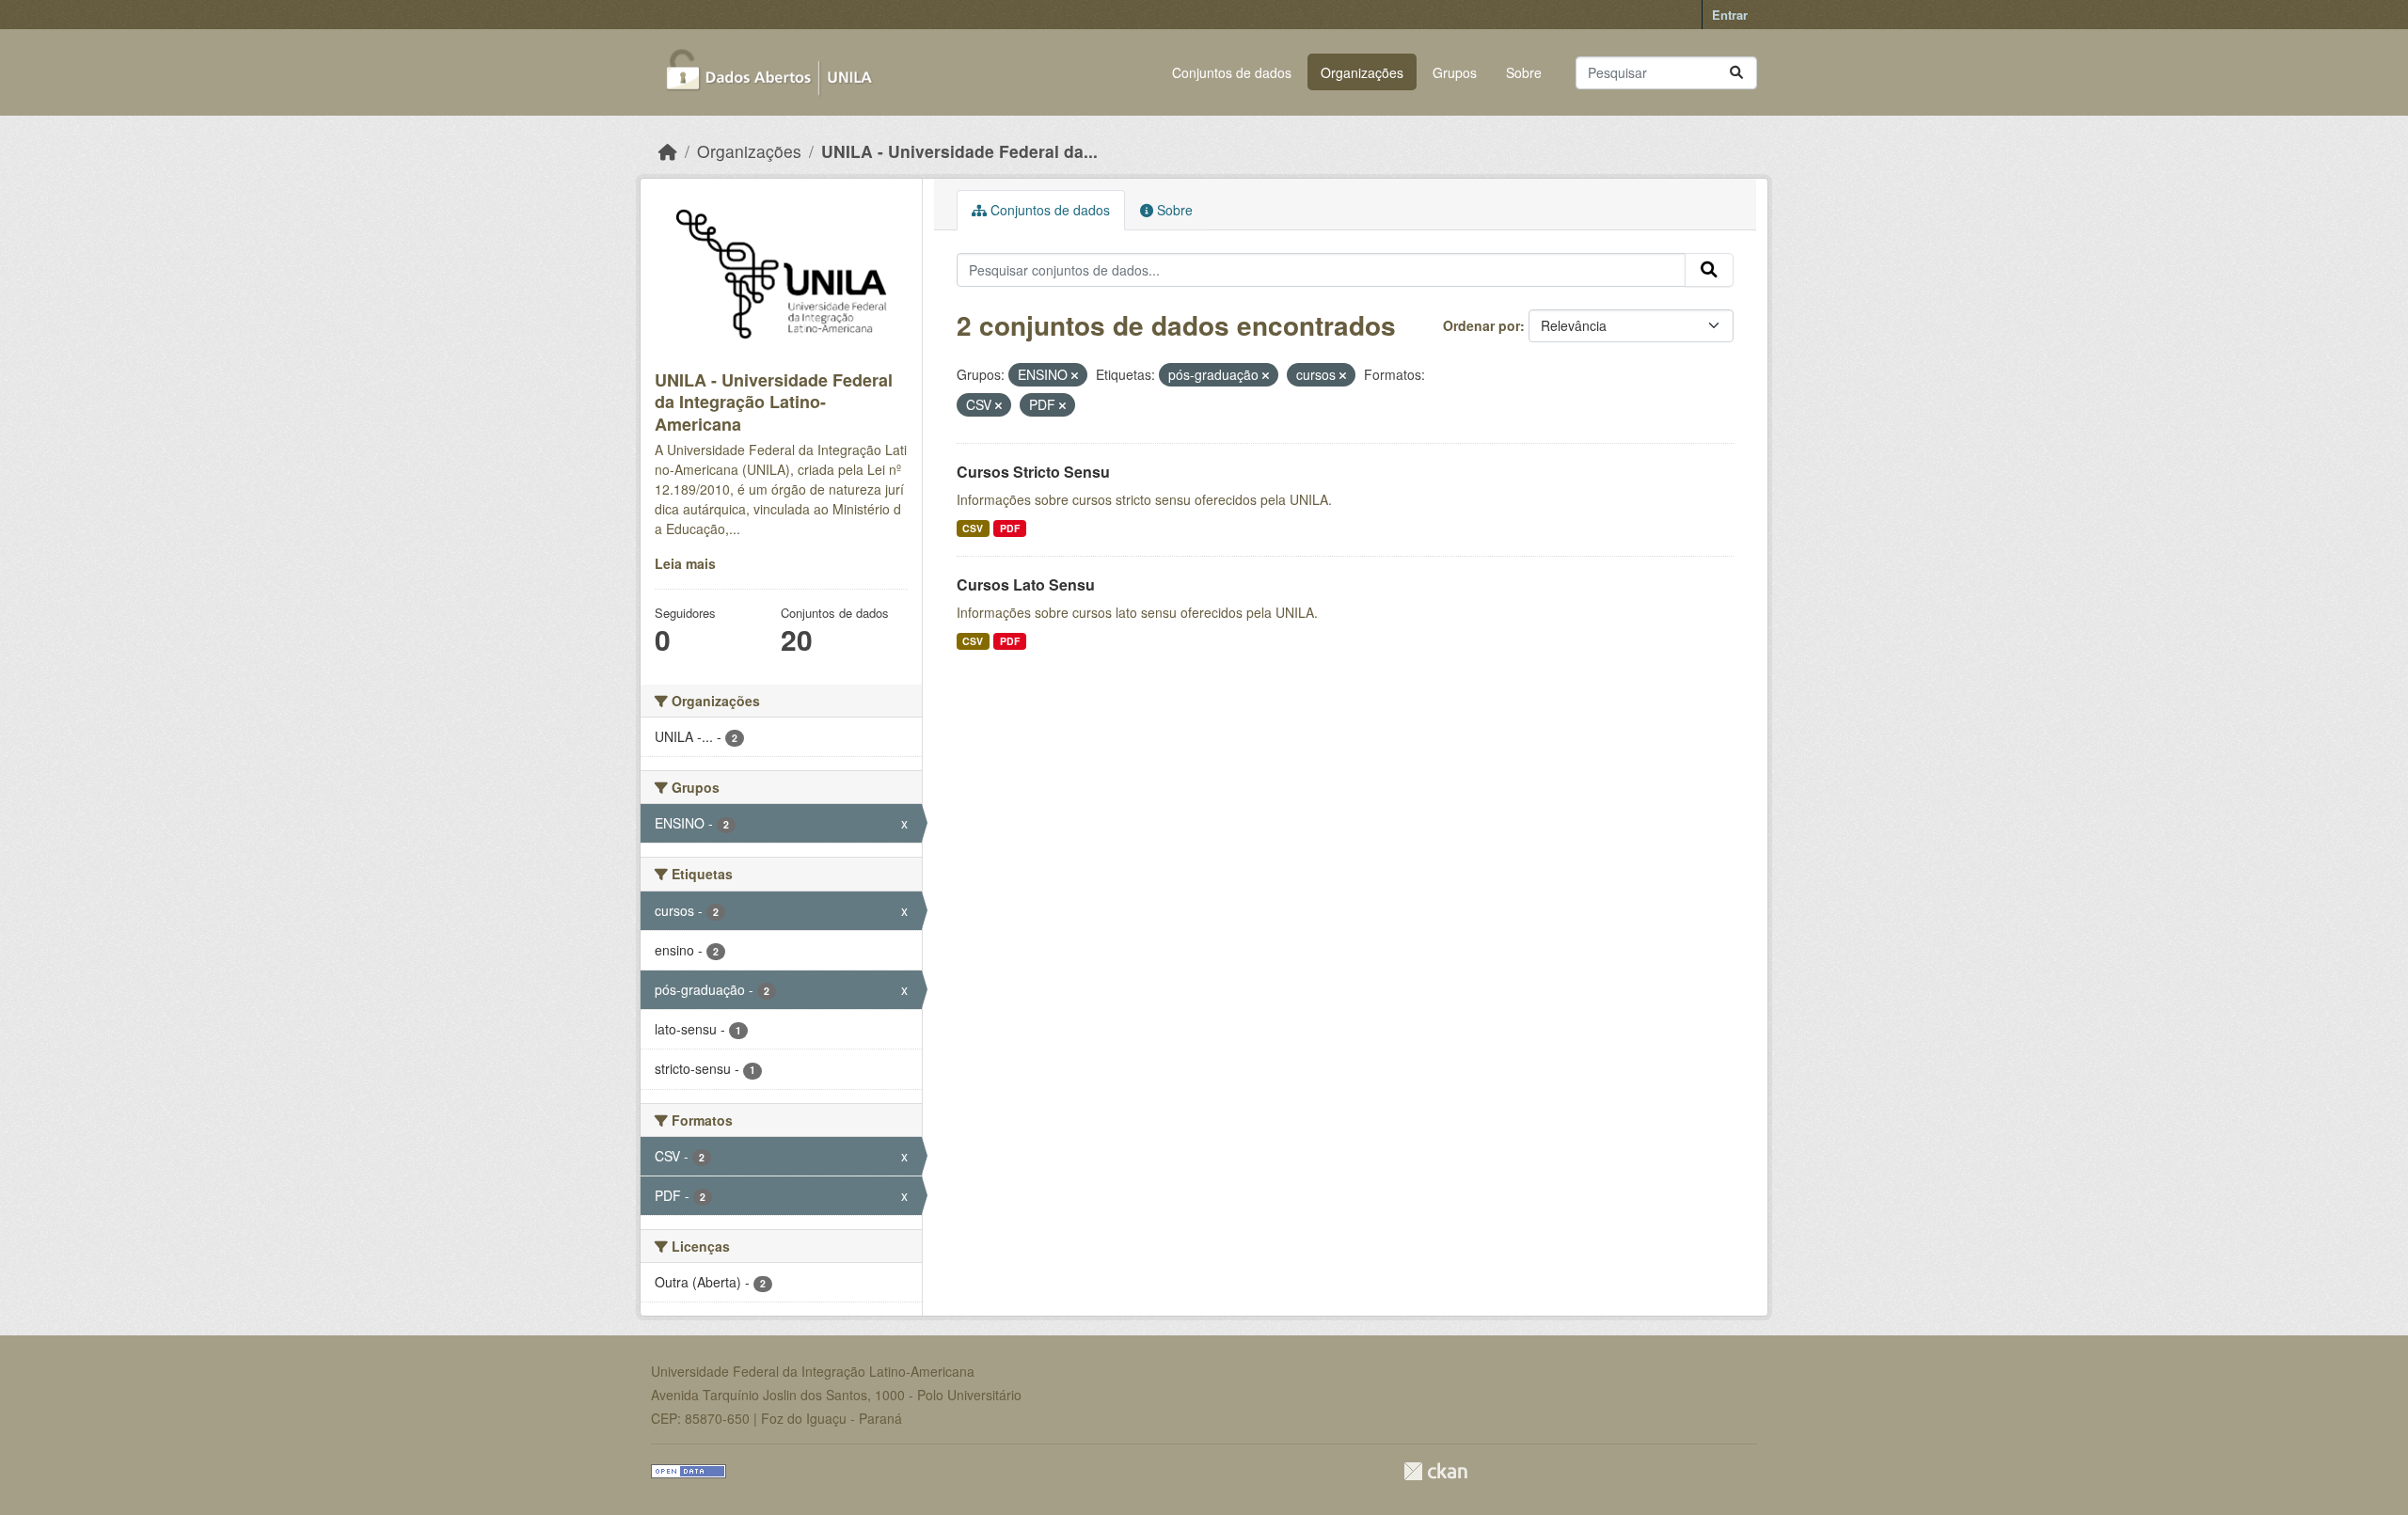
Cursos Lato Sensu (1026, 584)
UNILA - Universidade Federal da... (959, 151)
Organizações (1362, 72)
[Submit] (1736, 73)
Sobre (1524, 72)
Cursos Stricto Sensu (1033, 472)
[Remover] (1075, 375)
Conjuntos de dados (1232, 72)
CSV (973, 528)
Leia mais (685, 563)
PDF (1010, 528)
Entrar (1730, 15)
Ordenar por (1481, 325)
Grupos (1455, 72)
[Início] (668, 151)
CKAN (1435, 1471)
